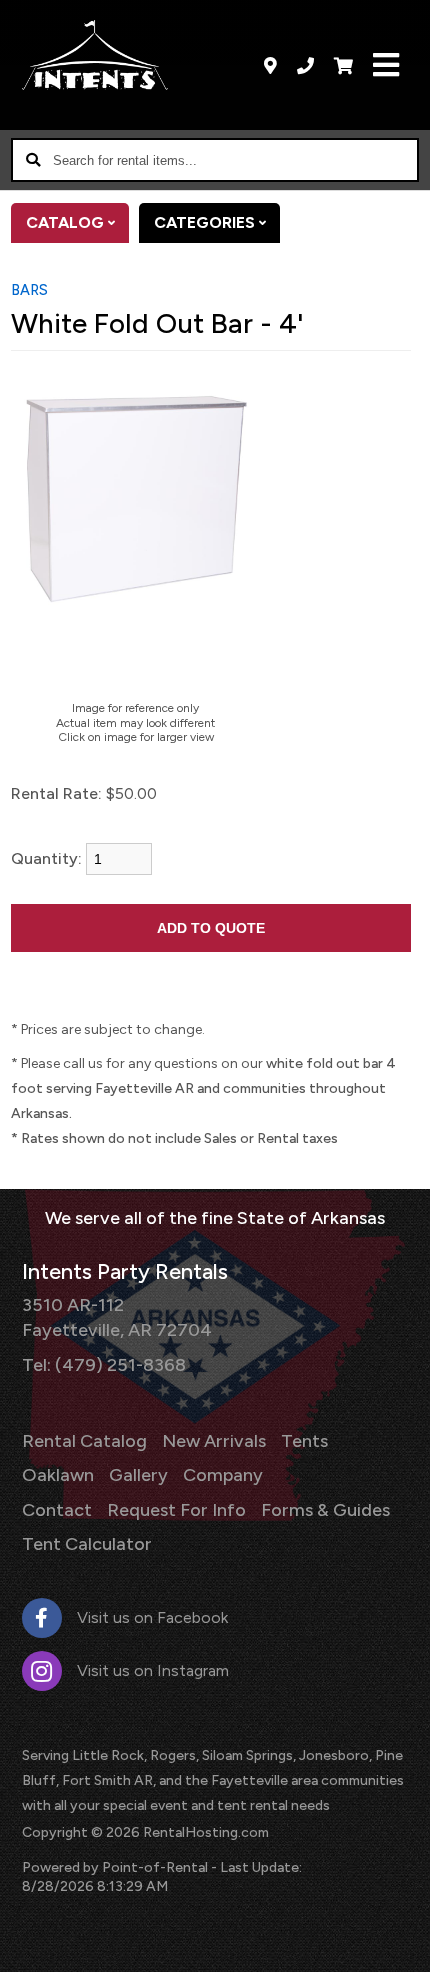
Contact (57, 1510)
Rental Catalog (84, 1441)
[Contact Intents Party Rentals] (270, 65)
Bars (29, 290)
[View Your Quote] (343, 65)
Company (223, 1475)
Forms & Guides (325, 1510)
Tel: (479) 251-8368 (104, 1365)
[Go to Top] (402, 1944)
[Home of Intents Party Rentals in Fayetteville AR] (95, 55)
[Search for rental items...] (33, 160)
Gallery (138, 1475)
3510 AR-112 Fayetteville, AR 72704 (117, 1317)
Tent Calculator (87, 1544)
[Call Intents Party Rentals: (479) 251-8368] (305, 65)
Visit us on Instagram (153, 1670)
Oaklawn (58, 1475)
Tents (304, 1441)
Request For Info (176, 1510)
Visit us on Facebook (152, 1617)
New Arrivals (214, 1441)
